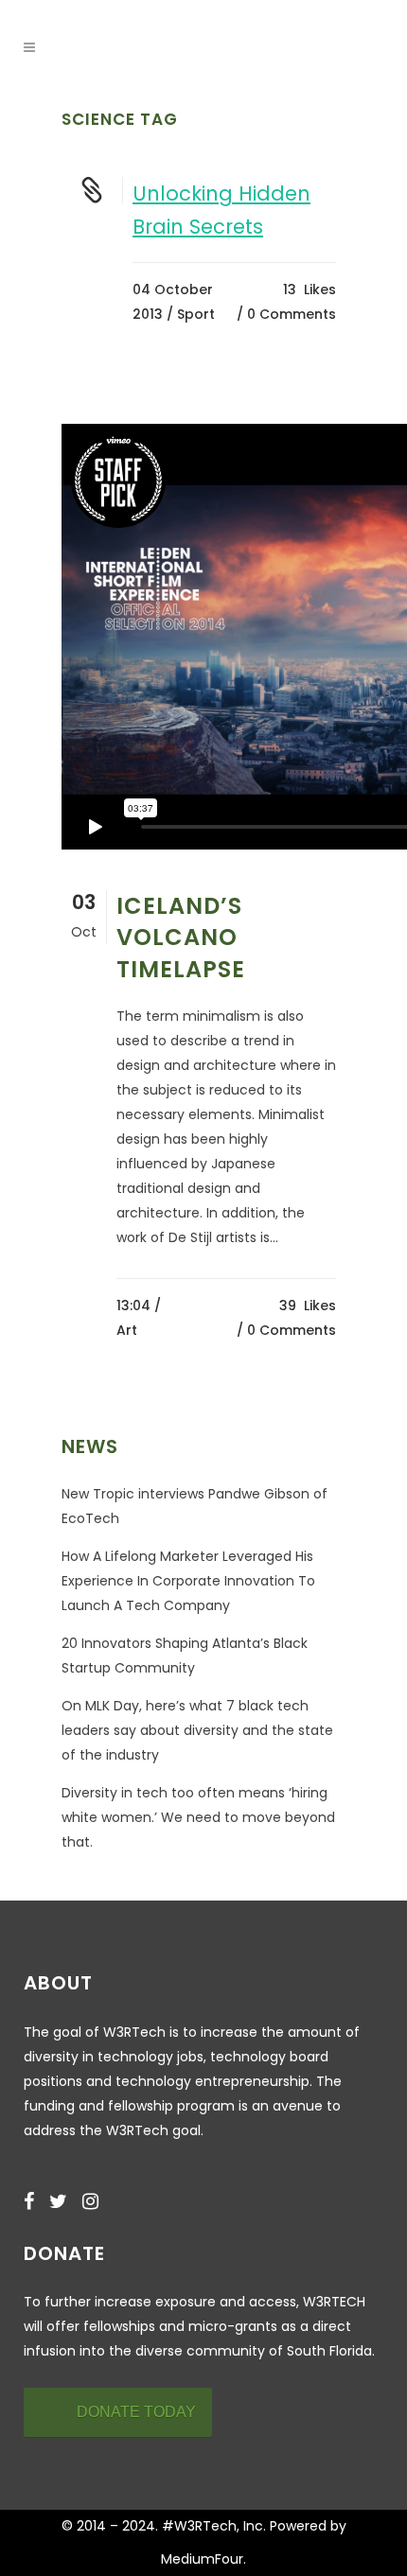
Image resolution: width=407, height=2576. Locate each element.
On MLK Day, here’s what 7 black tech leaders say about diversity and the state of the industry (197, 1730)
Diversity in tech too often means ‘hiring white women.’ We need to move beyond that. (198, 1817)
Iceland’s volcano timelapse (181, 937)
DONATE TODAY (136, 2412)
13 (310, 289)
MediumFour (202, 2559)
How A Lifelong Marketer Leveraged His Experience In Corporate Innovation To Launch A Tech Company (188, 1581)
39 (308, 1306)
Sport (196, 314)
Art (127, 1330)
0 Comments (292, 314)
